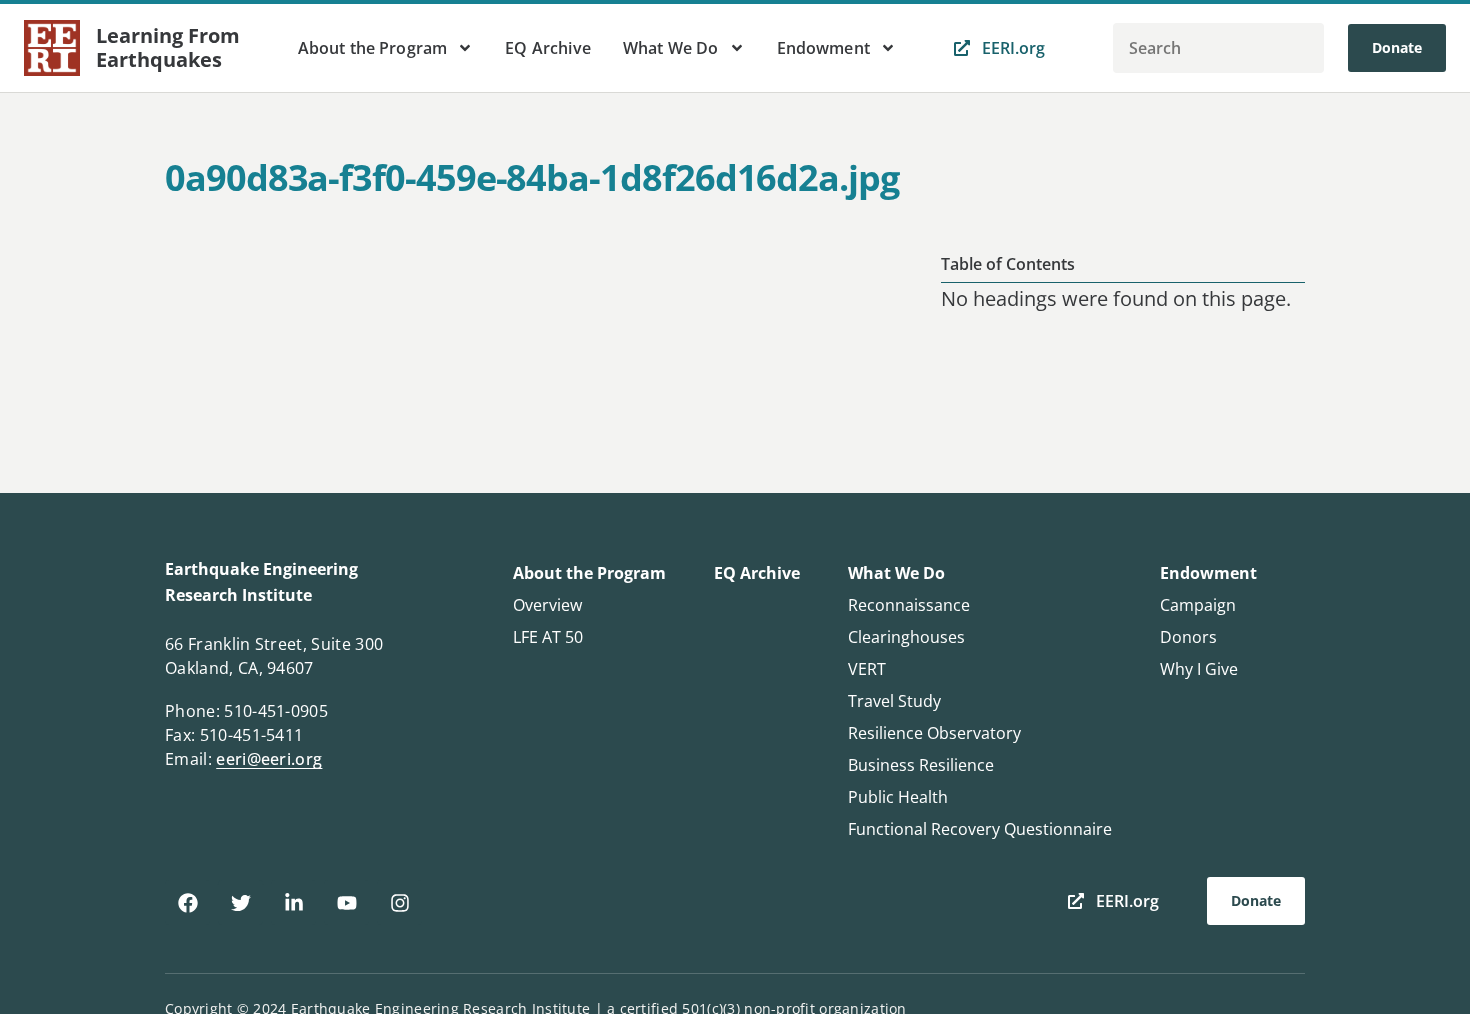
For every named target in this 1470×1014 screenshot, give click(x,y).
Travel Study (894, 701)
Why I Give (1199, 669)
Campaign (1198, 605)
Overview (547, 605)
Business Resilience (921, 765)
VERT (867, 669)
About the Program (373, 48)
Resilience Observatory (934, 733)
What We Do (671, 48)
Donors (1188, 637)
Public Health (898, 797)
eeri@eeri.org (269, 759)
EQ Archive (548, 48)
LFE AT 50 (548, 637)
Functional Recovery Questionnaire (980, 829)
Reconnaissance (909, 605)
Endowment (823, 48)
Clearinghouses (906, 637)
